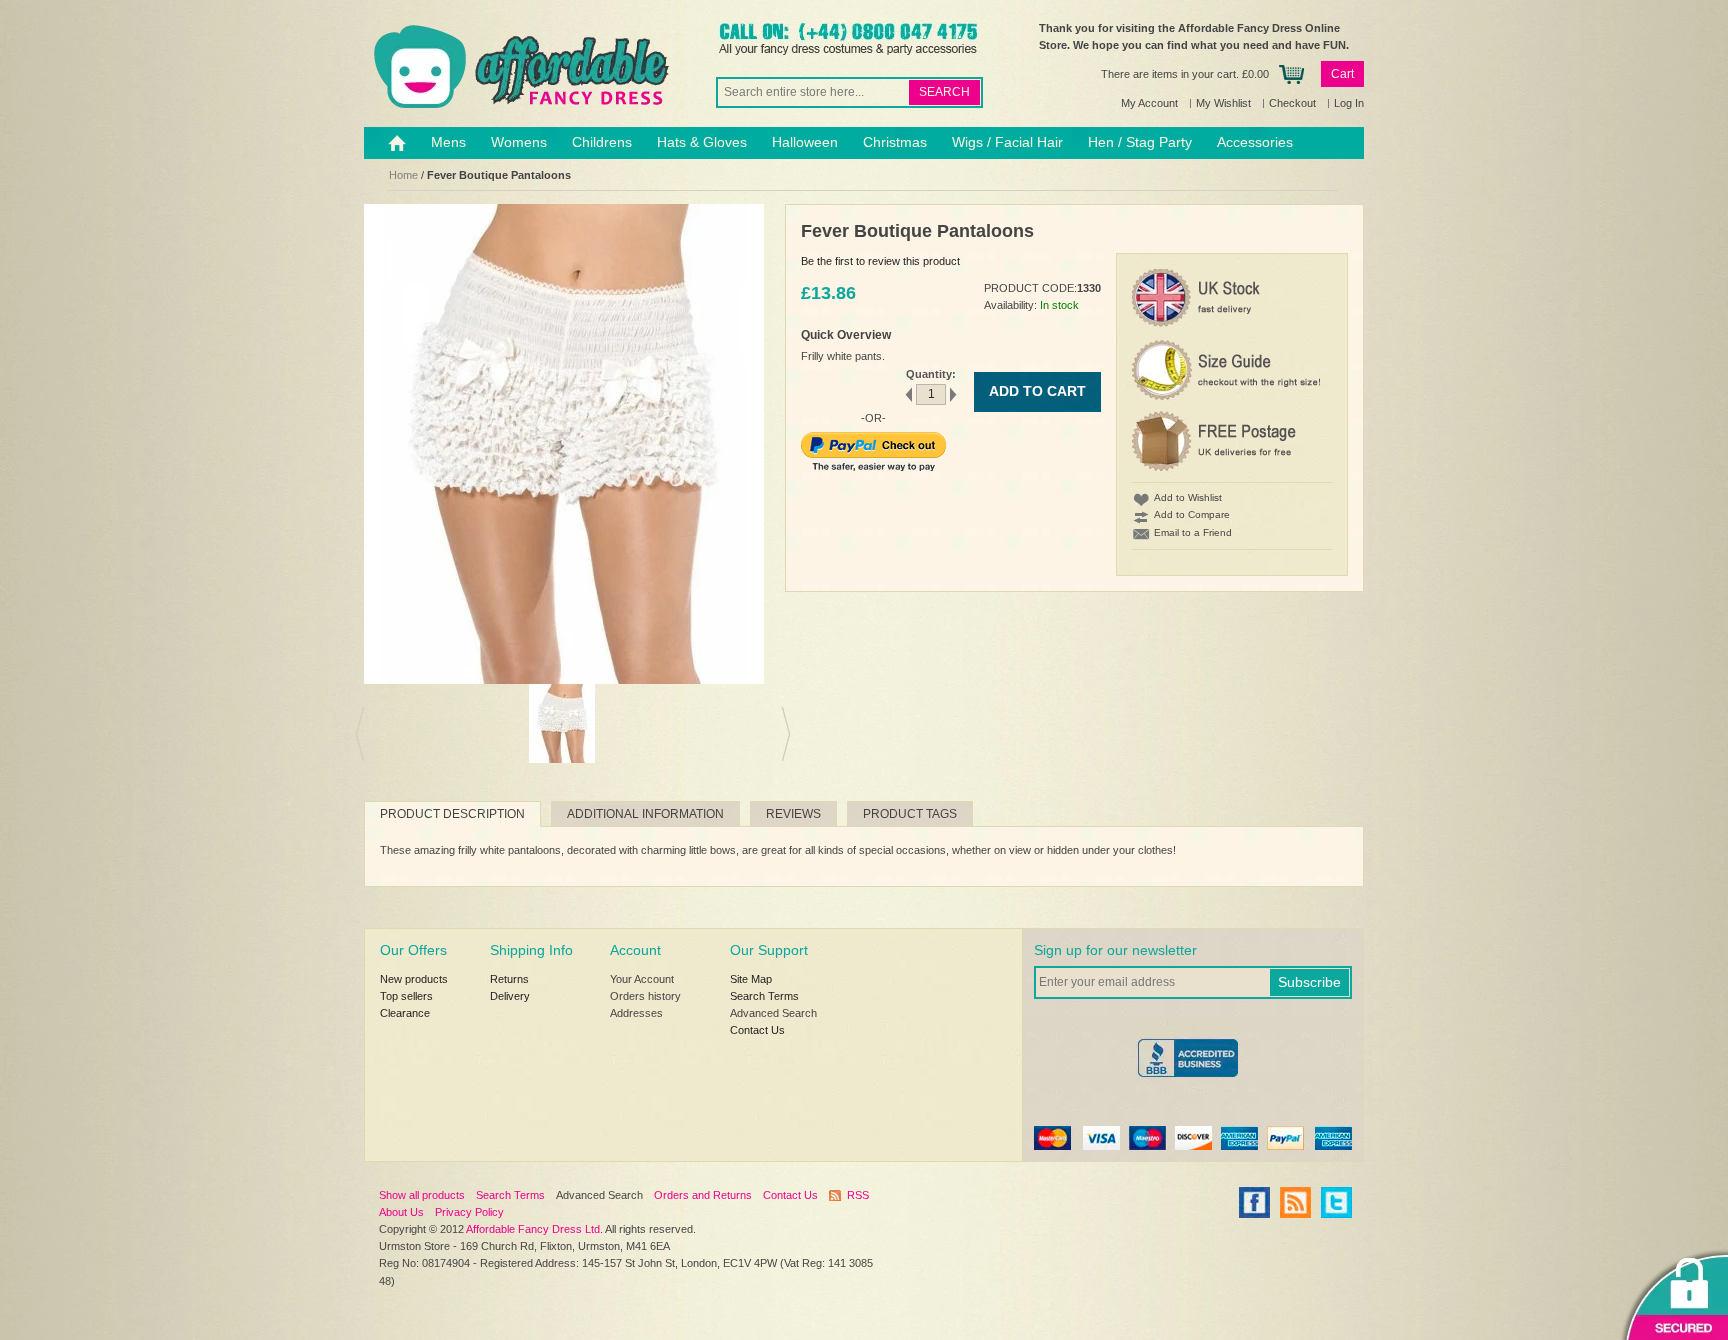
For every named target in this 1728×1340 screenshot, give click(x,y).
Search (944, 92)
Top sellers (406, 996)
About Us (401, 1212)
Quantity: (931, 374)
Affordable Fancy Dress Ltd (533, 1229)
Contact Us (757, 1030)
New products (414, 979)
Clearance (405, 1013)
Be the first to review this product (880, 261)
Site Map (751, 979)
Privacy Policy (469, 1212)
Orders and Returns (703, 1195)
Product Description (452, 814)
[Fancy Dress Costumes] (519, 67)
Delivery (510, 996)
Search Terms (764, 996)
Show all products (422, 1195)
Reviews (793, 814)
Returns (509, 979)
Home (403, 175)
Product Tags (910, 814)
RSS (858, 1195)
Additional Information (645, 814)
